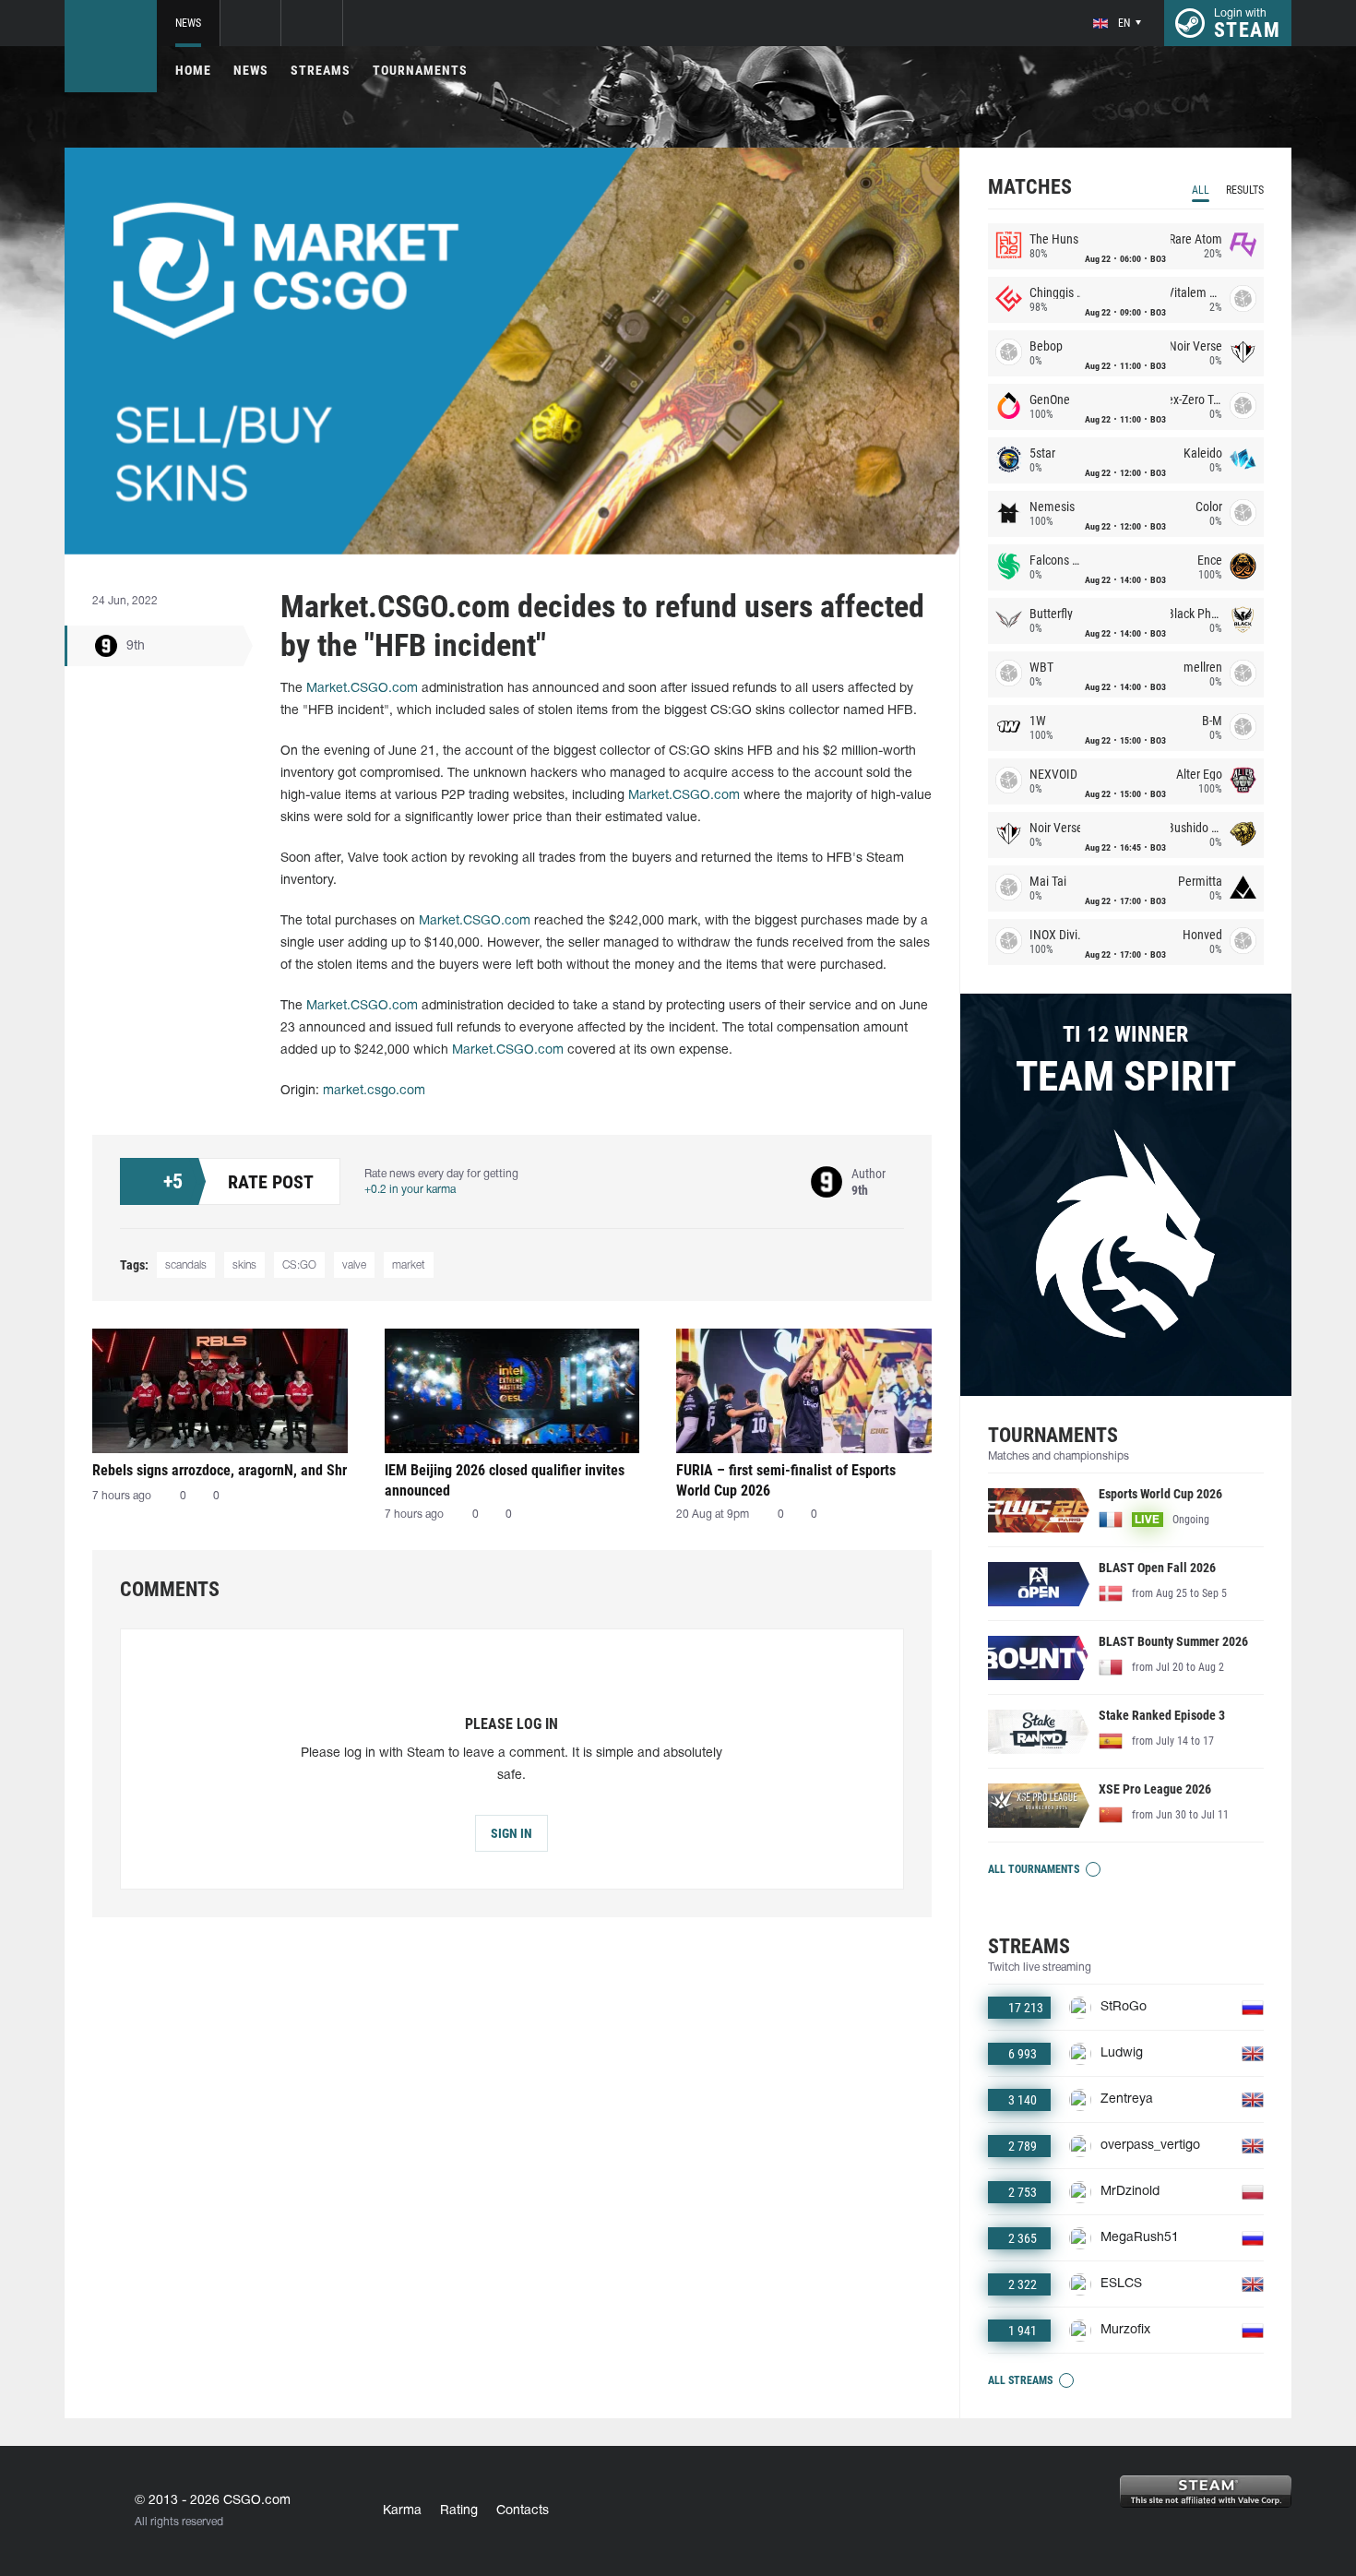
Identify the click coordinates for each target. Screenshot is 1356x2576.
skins (244, 1265)
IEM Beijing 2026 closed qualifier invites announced (505, 1480)
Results (1245, 190)
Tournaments (420, 70)
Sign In (511, 1833)
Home (193, 70)
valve (354, 1265)
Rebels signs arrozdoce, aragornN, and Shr (220, 1470)
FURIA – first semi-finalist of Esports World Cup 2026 (786, 1480)
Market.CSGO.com (362, 689)
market (409, 1265)
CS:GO (299, 1265)
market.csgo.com (374, 1091)
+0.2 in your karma (410, 1190)
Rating (459, 2511)
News (188, 23)
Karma (402, 2511)
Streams (321, 70)
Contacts (523, 2511)
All (1201, 190)
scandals (186, 1265)
